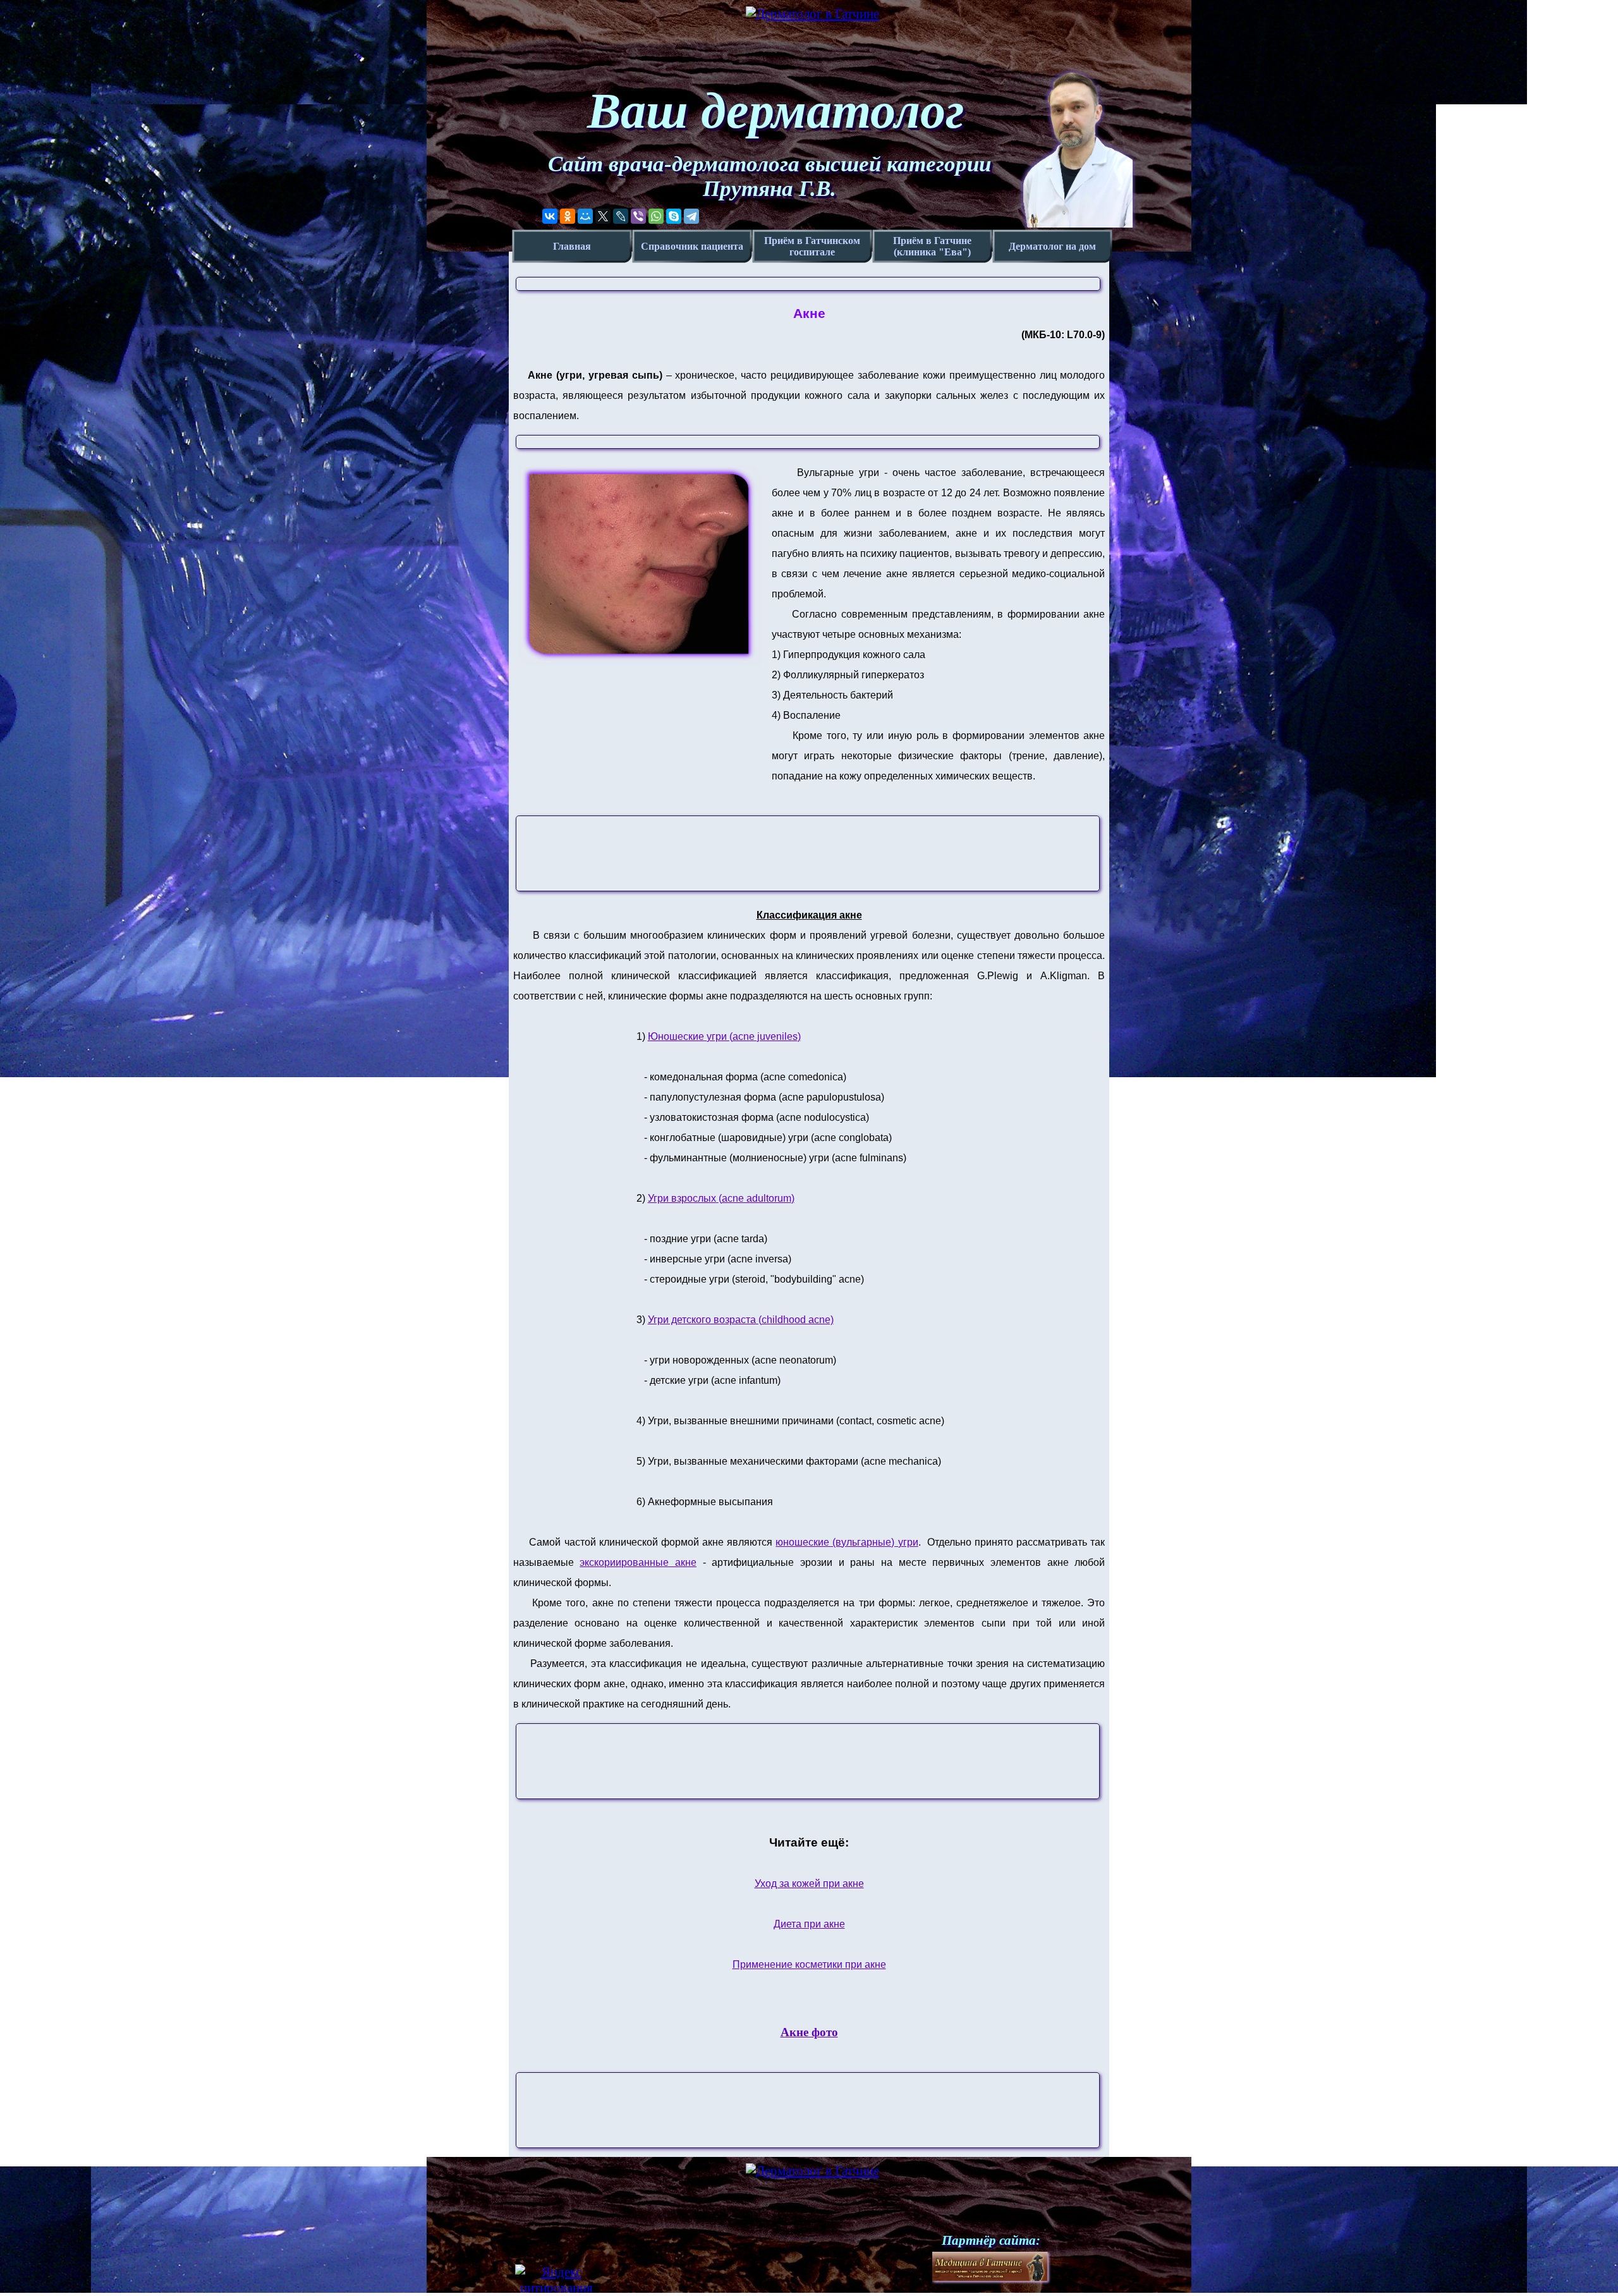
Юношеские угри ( (724, 1036)
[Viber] (638, 216)
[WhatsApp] (656, 216)
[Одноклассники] (568, 216)
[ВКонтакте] (550, 216)
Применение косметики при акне (809, 1964)
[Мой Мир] (585, 216)
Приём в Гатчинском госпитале (812, 246)
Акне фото (809, 2032)
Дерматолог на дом (1052, 246)
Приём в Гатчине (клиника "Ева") (932, 246)
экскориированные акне (638, 1562)
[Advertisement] (816, 854)
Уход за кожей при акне (809, 1884)
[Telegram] (691, 216)
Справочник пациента (692, 246)
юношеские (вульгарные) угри (847, 1542)
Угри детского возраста (741, 1320)
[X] (603, 216)
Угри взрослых (721, 1198)
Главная (572, 246)
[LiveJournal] (621, 216)
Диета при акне (809, 1924)
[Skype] (674, 216)
